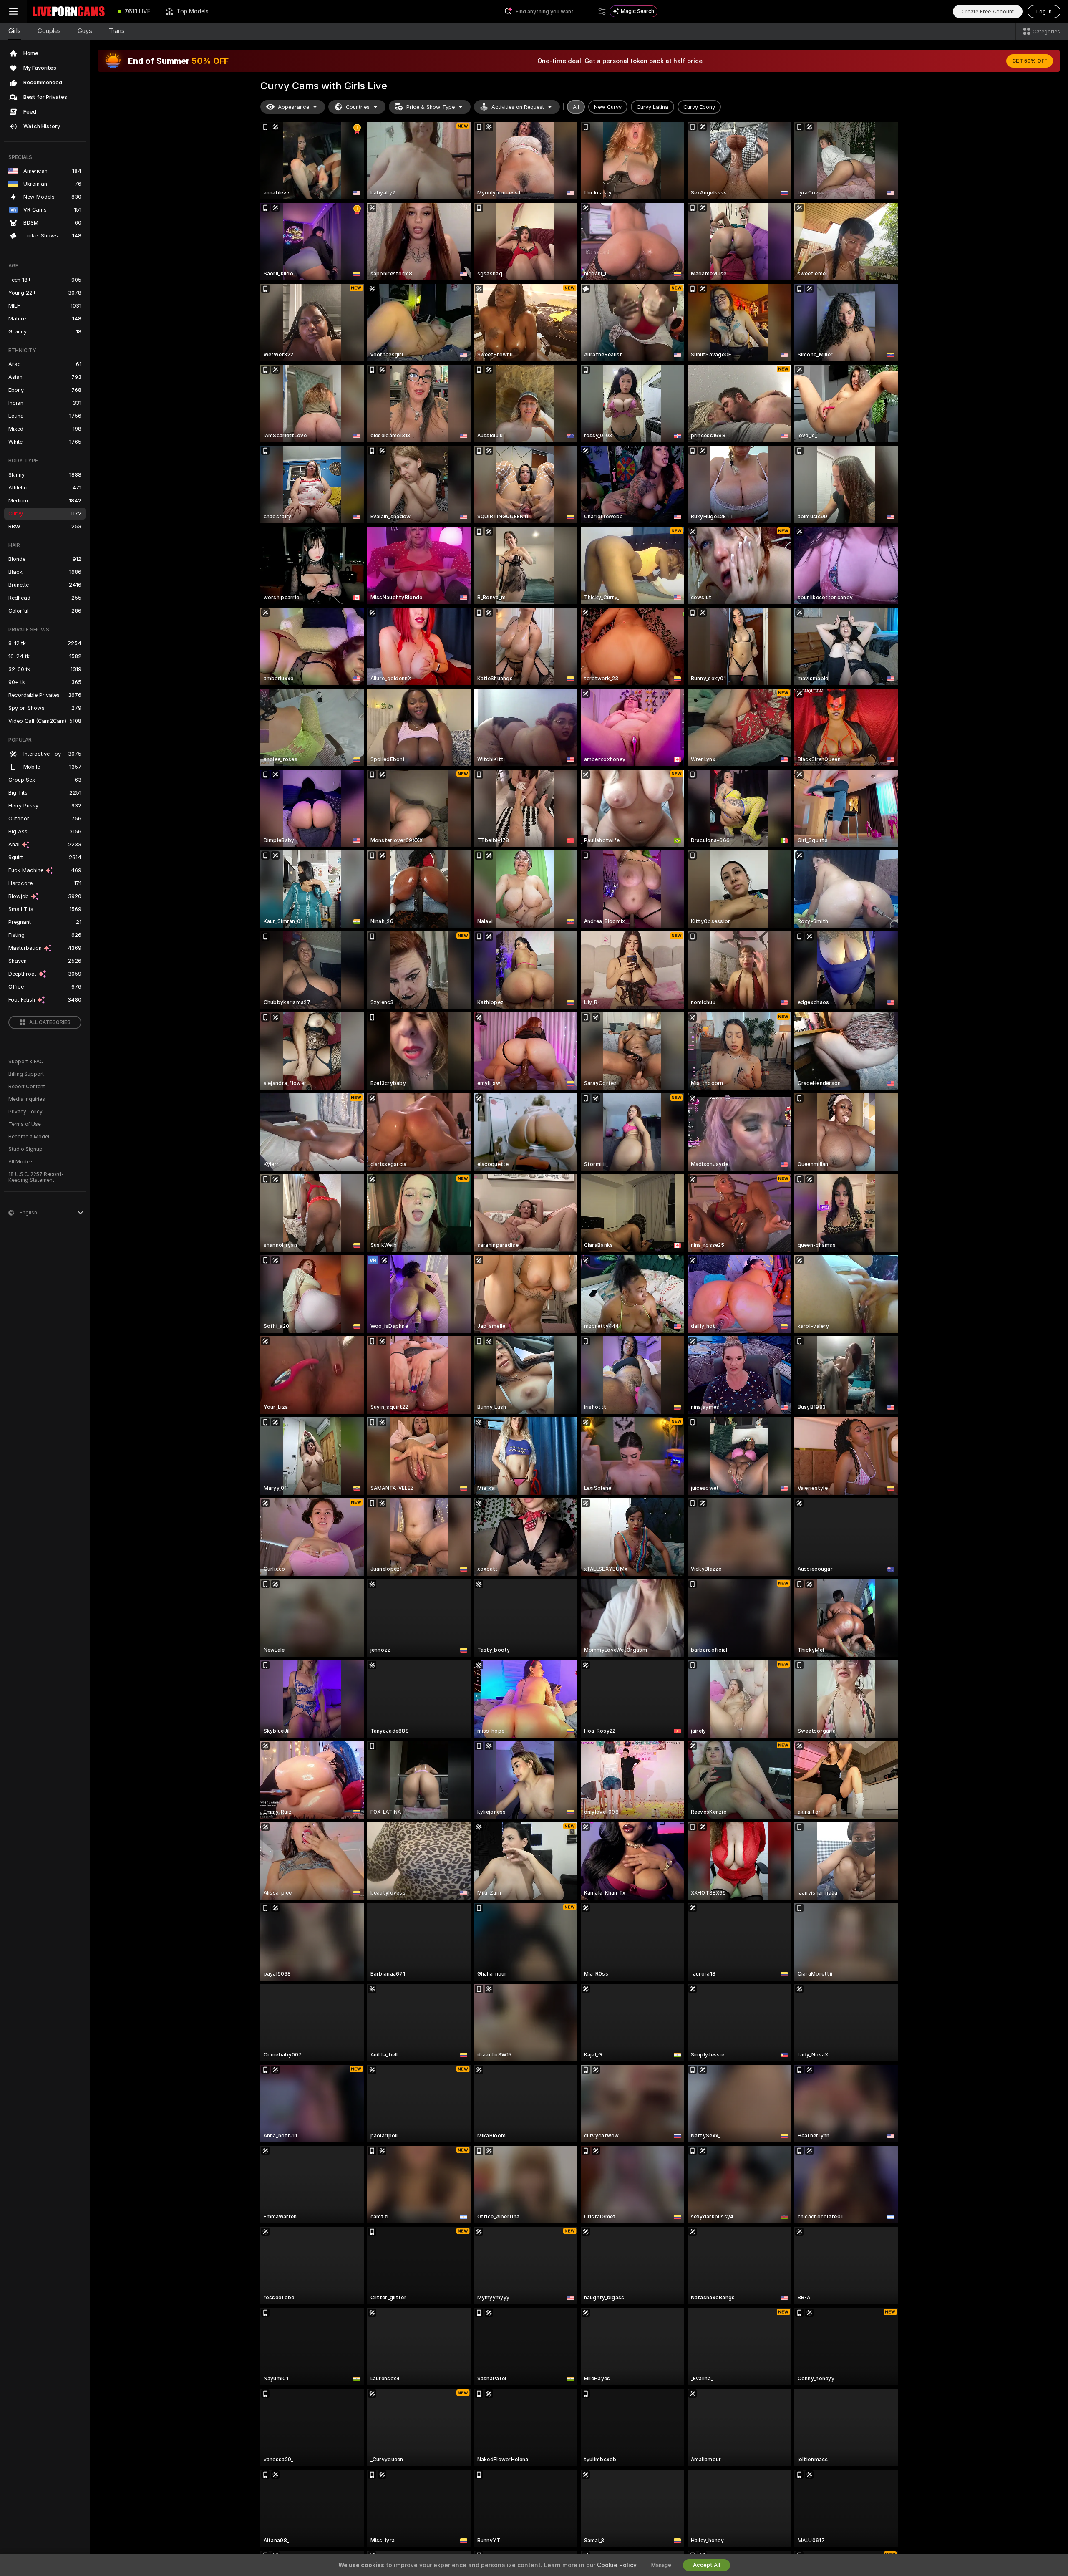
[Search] (602, 11)
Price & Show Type (431, 107)
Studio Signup (25, 1149)
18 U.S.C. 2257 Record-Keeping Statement (36, 1177)
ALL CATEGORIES (50, 1022)
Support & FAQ (26, 1062)
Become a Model (29, 1137)
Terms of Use (25, 1124)
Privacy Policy (25, 1112)
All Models (21, 1162)
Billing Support (26, 1074)
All (576, 107)
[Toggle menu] (13, 11)
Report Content (27, 1087)
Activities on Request (518, 107)
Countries (358, 107)
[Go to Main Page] (68, 11)
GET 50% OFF (1030, 61)
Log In (1044, 11)
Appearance (293, 107)
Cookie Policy (617, 2565)
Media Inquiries (27, 1099)
